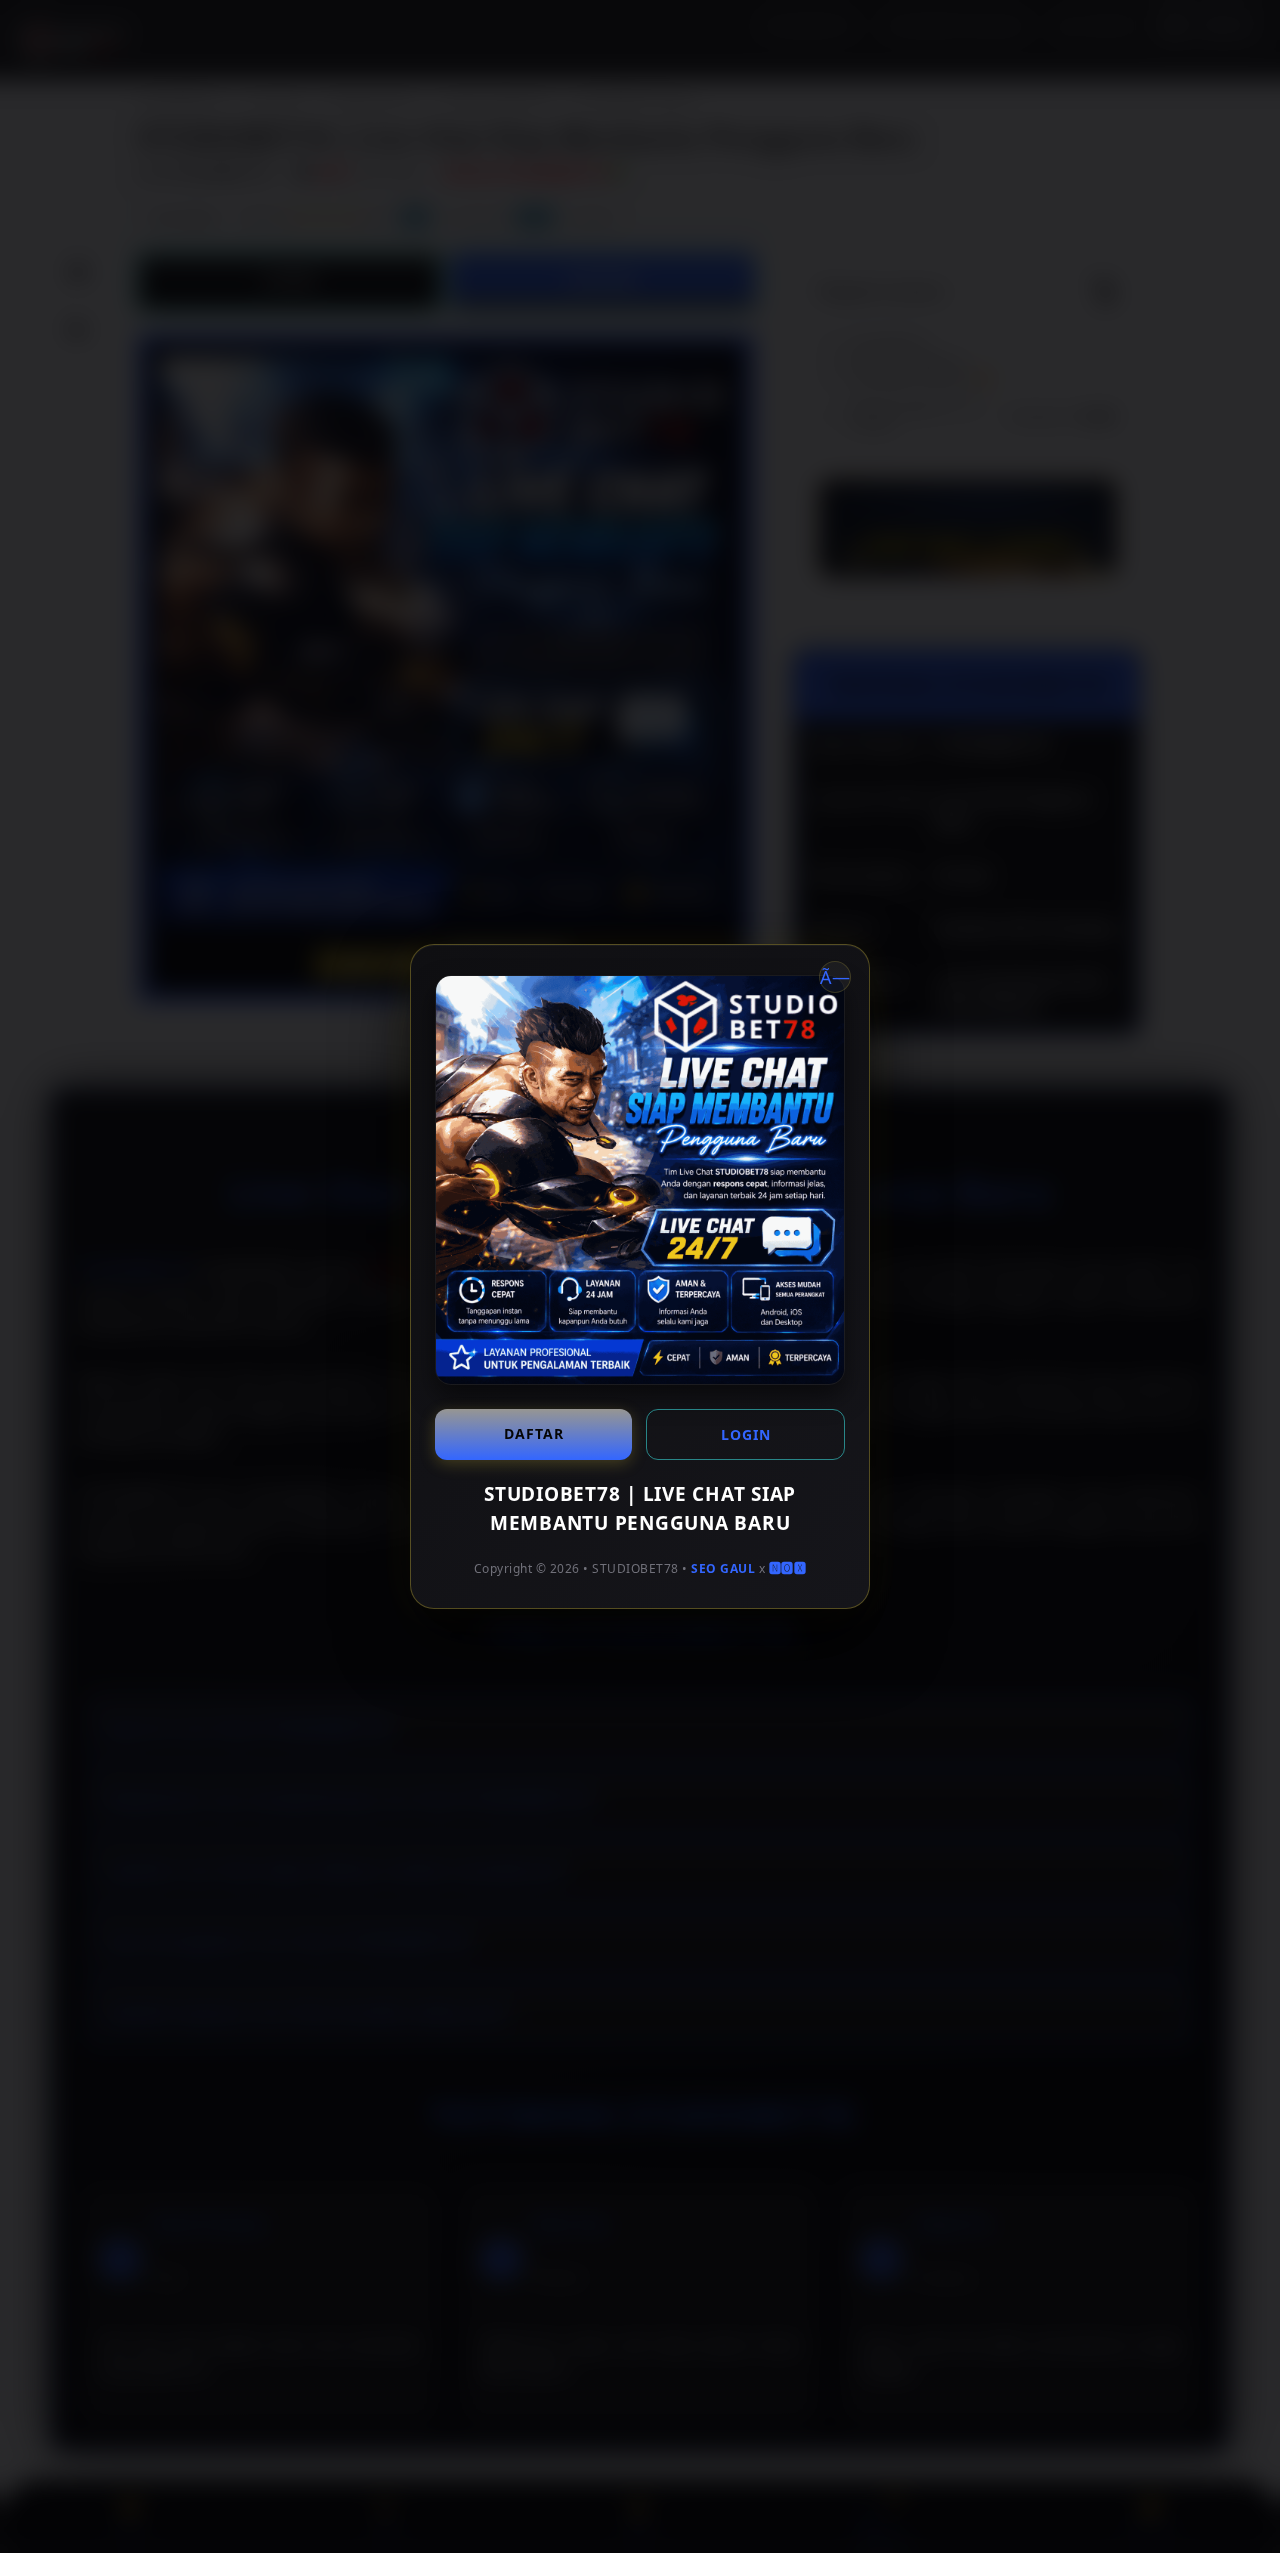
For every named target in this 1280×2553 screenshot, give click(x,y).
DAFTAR (534, 1433)
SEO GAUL (723, 1568)
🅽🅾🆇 (788, 1568)
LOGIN (746, 1434)
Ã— (835, 977)
